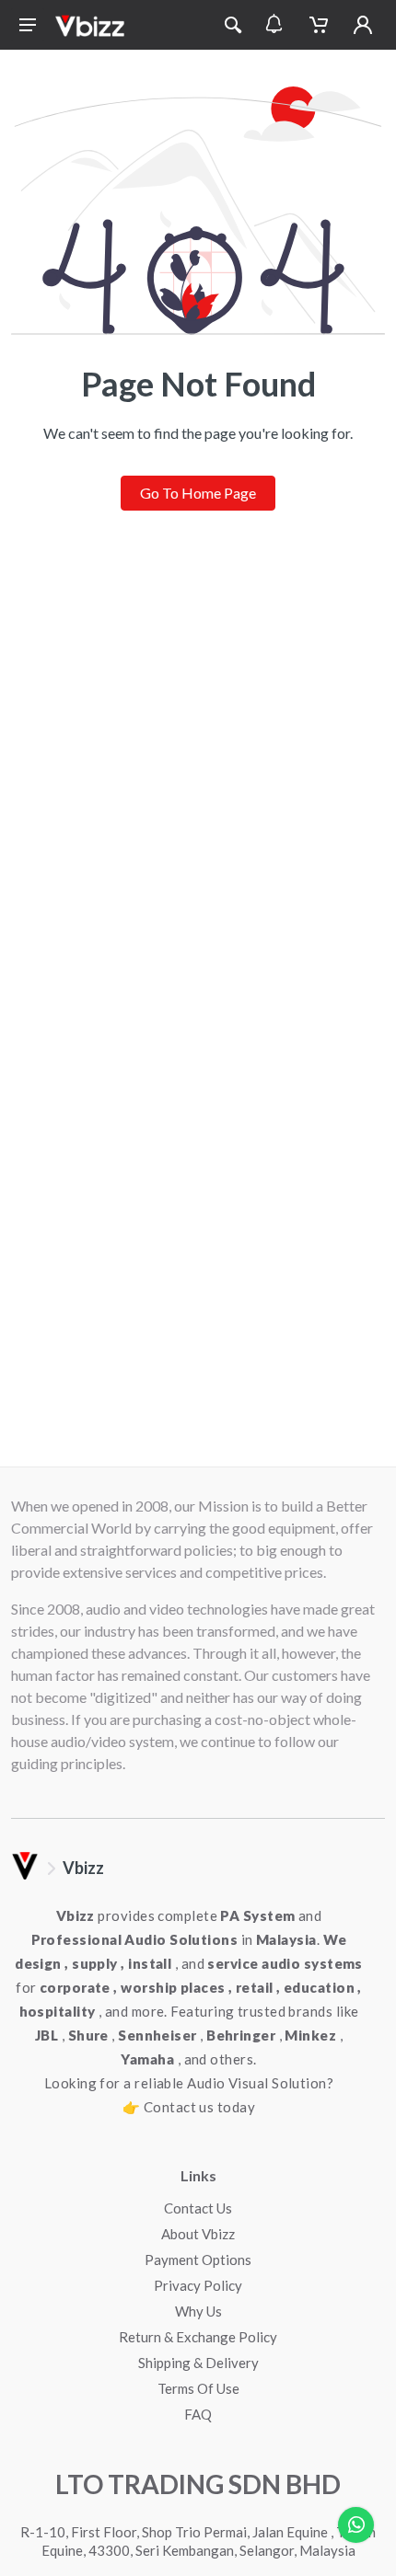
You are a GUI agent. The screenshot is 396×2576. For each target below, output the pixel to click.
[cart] (319, 25)
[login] (363, 25)
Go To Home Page (198, 493)
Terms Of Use (198, 2388)
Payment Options (198, 2260)
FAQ (198, 2414)
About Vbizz (198, 2234)
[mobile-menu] (28, 25)
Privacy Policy (198, 2285)
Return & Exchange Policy (198, 2337)
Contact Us (198, 2208)
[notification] (274, 25)
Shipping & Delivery (198, 2363)
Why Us (198, 2311)
